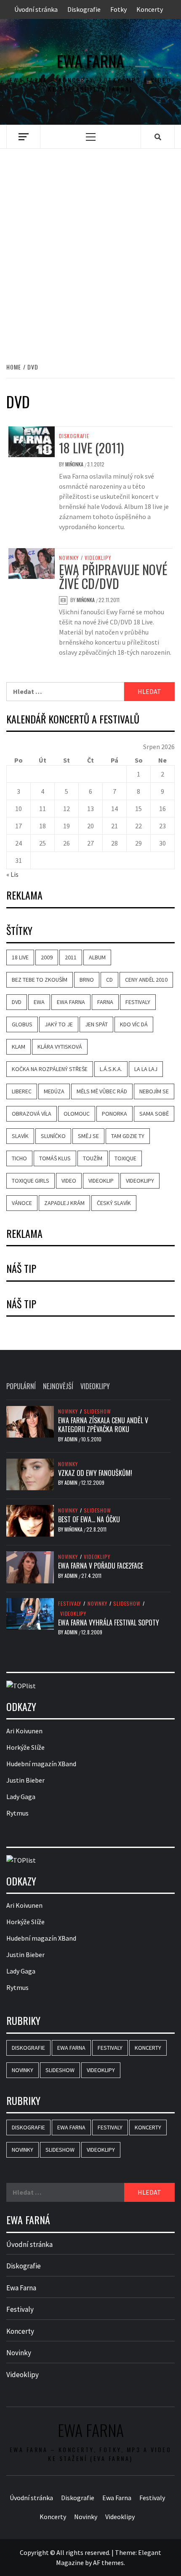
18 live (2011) (91, 448)
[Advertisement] (90, 254)
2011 (71, 957)
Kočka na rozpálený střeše (50, 1069)
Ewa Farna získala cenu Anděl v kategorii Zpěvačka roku (103, 1425)
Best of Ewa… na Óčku (89, 1519)
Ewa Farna (90, 61)
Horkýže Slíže (25, 1747)
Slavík (20, 1136)
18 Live (20, 957)
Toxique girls (31, 1181)
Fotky (118, 9)
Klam (19, 1047)
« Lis (12, 874)
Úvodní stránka (36, 9)
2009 (47, 957)
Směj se (88, 1136)
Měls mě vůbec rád (102, 1091)
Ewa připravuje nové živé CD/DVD (113, 576)
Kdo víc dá (134, 1024)
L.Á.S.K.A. (111, 1069)
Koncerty (150, 9)
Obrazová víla (32, 1114)
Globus (22, 1024)
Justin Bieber (25, 1780)
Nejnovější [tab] (58, 1386)
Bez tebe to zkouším (40, 980)
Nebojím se (154, 1091)
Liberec (22, 1091)
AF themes (108, 2563)
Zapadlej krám (64, 1203)
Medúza (54, 1091)
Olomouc (77, 1114)
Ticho (19, 1158)
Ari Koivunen (24, 1731)
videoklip (101, 1181)
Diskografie (84, 9)
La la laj (146, 1069)
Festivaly (138, 1002)
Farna (105, 1002)
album (97, 957)
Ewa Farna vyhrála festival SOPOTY (109, 1623)
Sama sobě (154, 1114)
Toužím (93, 1158)
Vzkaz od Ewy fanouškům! (95, 1473)
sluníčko (53, 1136)
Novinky (69, 558)
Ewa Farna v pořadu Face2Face (101, 1566)
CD (109, 980)
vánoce (22, 1203)
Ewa (39, 1002)
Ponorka (114, 1114)
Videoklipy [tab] (95, 1386)
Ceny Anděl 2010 (146, 980)
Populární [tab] (21, 1386)
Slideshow (97, 1411)
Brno (87, 980)
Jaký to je (59, 1024)
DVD (17, 1002)
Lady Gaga (21, 1797)
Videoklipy (98, 558)
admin (72, 1439)
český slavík (114, 1203)
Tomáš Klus (55, 1158)
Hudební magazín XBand (41, 1764)
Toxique (125, 1158)
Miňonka (75, 464)
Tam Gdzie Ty (128, 1136)
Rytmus (17, 1813)
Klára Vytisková (60, 1047)
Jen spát (96, 1024)
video (69, 1181)
